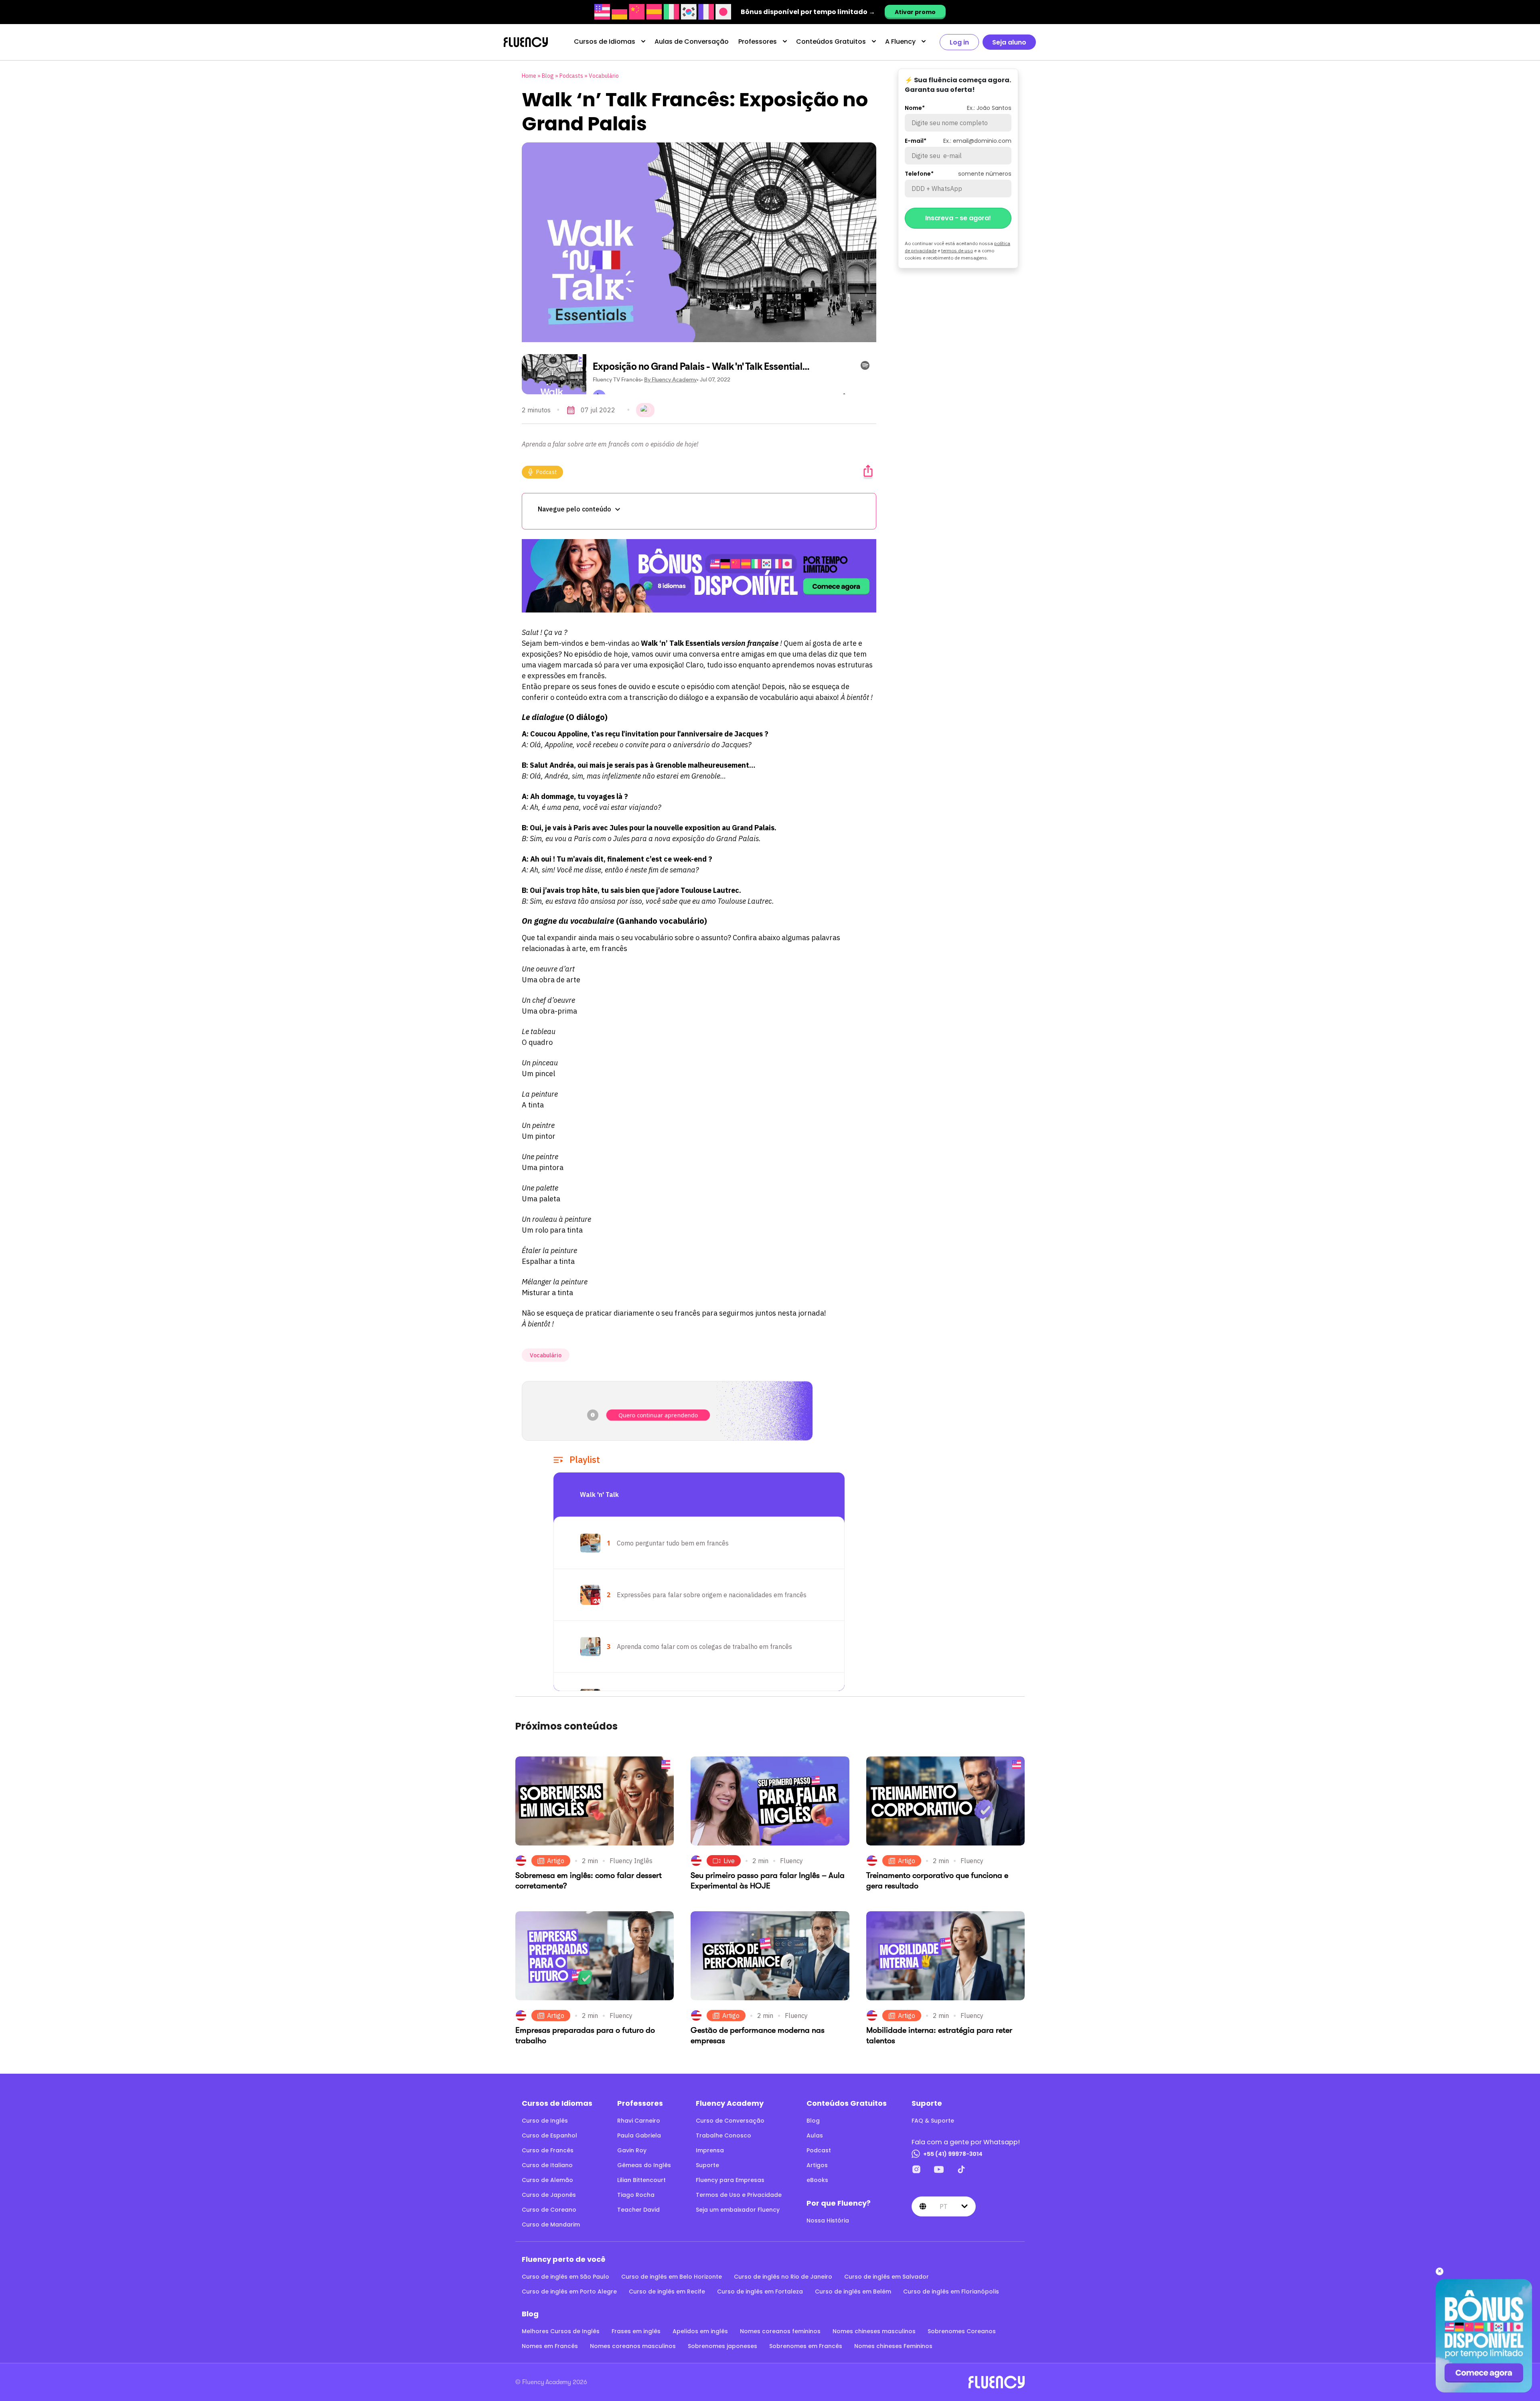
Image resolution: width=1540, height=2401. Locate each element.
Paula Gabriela (639, 2135)
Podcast (547, 472)
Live (729, 1861)
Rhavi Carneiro (639, 2121)
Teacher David (638, 2210)
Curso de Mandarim (551, 2225)
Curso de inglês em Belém (853, 2291)
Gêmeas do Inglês (644, 2165)
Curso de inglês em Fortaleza (760, 2291)
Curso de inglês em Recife (667, 2291)
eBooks (817, 2180)
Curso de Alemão (547, 2180)
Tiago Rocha (636, 2195)
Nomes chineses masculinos (874, 2331)
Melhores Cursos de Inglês (561, 2331)
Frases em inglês (636, 2331)
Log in (959, 42)
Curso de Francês (548, 2150)
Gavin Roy (632, 2150)
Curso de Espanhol (549, 2135)
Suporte (707, 2165)
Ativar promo (915, 12)
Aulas (815, 2135)
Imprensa (710, 2150)
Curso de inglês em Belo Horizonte (672, 2277)
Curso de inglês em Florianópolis (951, 2291)
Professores (758, 42)
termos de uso (957, 250)
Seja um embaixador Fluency (738, 2210)
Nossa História (828, 2221)
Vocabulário (604, 76)
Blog (548, 76)
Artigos (817, 2165)
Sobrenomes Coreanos (962, 2331)
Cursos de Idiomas (605, 42)
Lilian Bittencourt (641, 2180)
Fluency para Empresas (730, 2180)
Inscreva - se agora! (958, 218)
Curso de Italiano (547, 2165)
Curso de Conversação (730, 2121)
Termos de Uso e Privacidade (739, 2195)
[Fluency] (526, 42)
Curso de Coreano (549, 2210)
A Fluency (900, 42)
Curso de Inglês (545, 2121)
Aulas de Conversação (692, 42)
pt (943, 2206)
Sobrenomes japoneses (722, 2346)
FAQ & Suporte (933, 2121)
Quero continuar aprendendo (658, 1415)
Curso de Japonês (549, 2195)
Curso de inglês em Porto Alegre (569, 2291)
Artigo (556, 1861)
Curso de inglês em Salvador (887, 2277)
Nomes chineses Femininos (893, 2346)
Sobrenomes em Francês (806, 2346)
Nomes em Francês (550, 2346)
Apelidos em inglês (700, 2331)
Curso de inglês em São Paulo (565, 2277)
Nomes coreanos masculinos (633, 2346)
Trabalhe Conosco (723, 2135)
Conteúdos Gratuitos (831, 42)
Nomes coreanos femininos (780, 2331)
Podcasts (571, 76)
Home (529, 76)
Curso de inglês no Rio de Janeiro (783, 2277)
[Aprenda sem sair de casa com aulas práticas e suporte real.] (699, 576)
